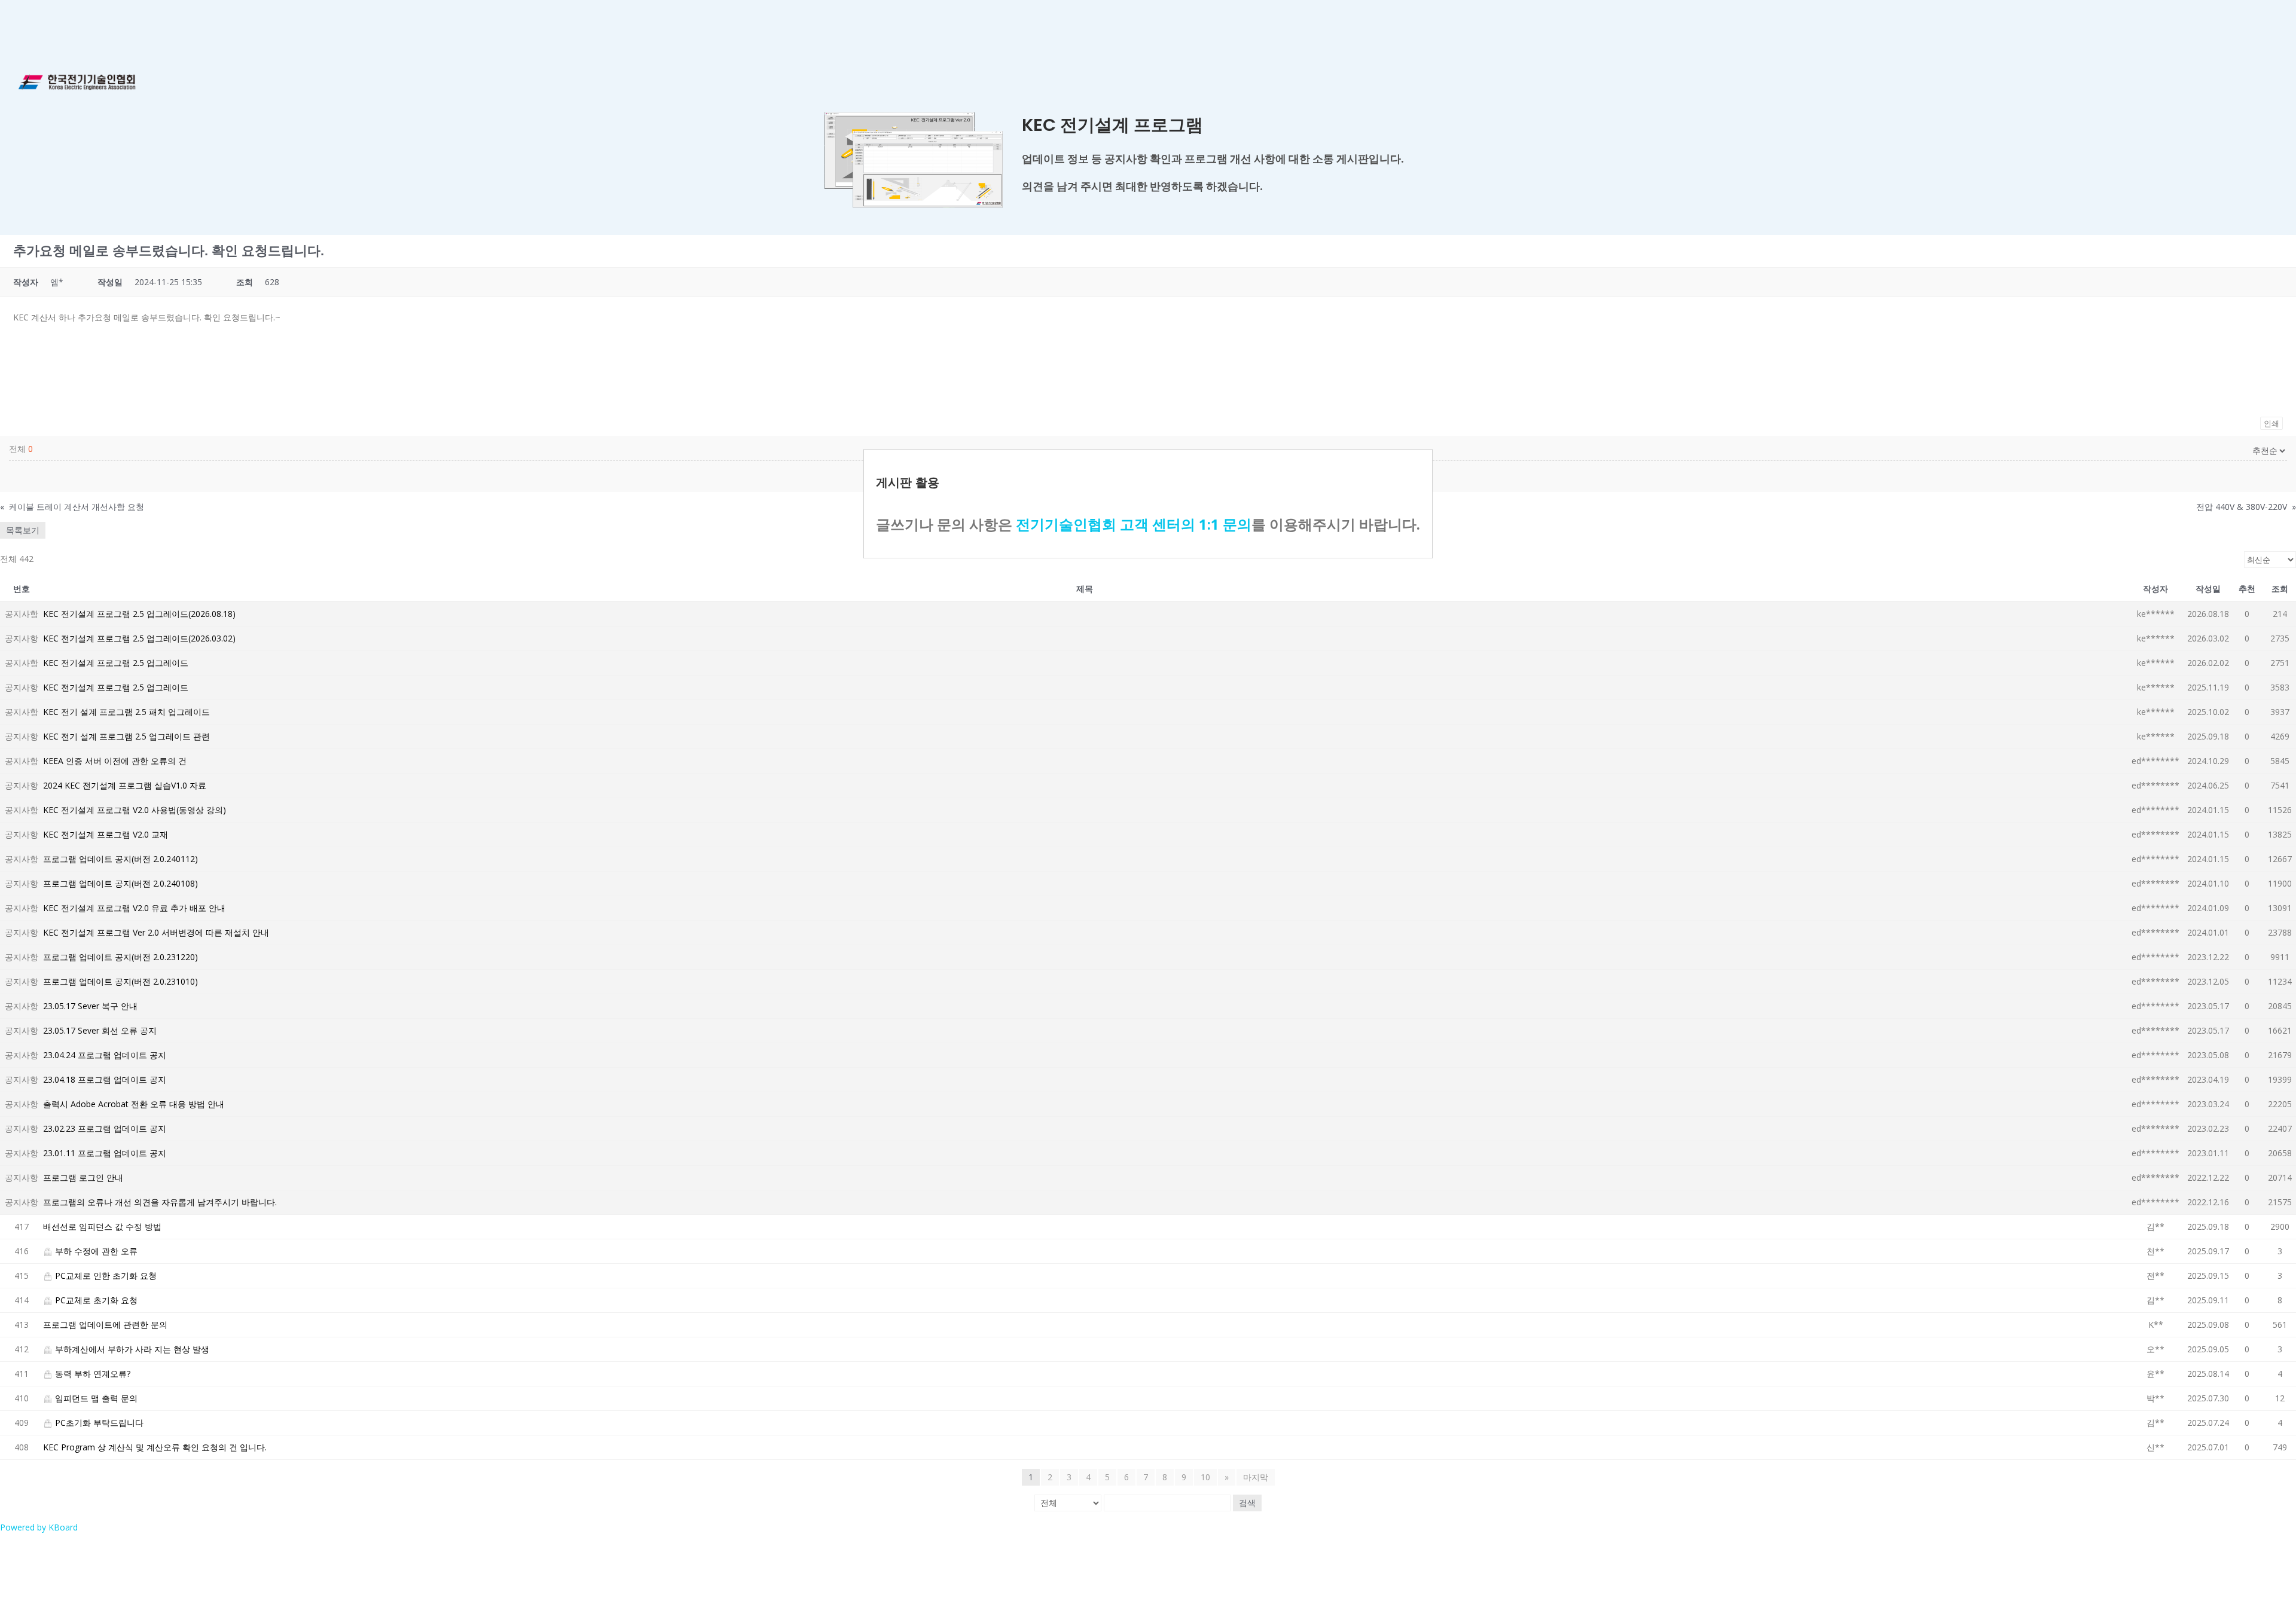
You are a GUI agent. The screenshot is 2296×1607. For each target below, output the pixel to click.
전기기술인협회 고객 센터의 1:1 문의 (1134, 524)
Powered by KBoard (39, 1527)
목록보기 (23, 530)
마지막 (1256, 1477)
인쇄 (2271, 423)
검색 (1247, 1503)
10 (1205, 1477)
